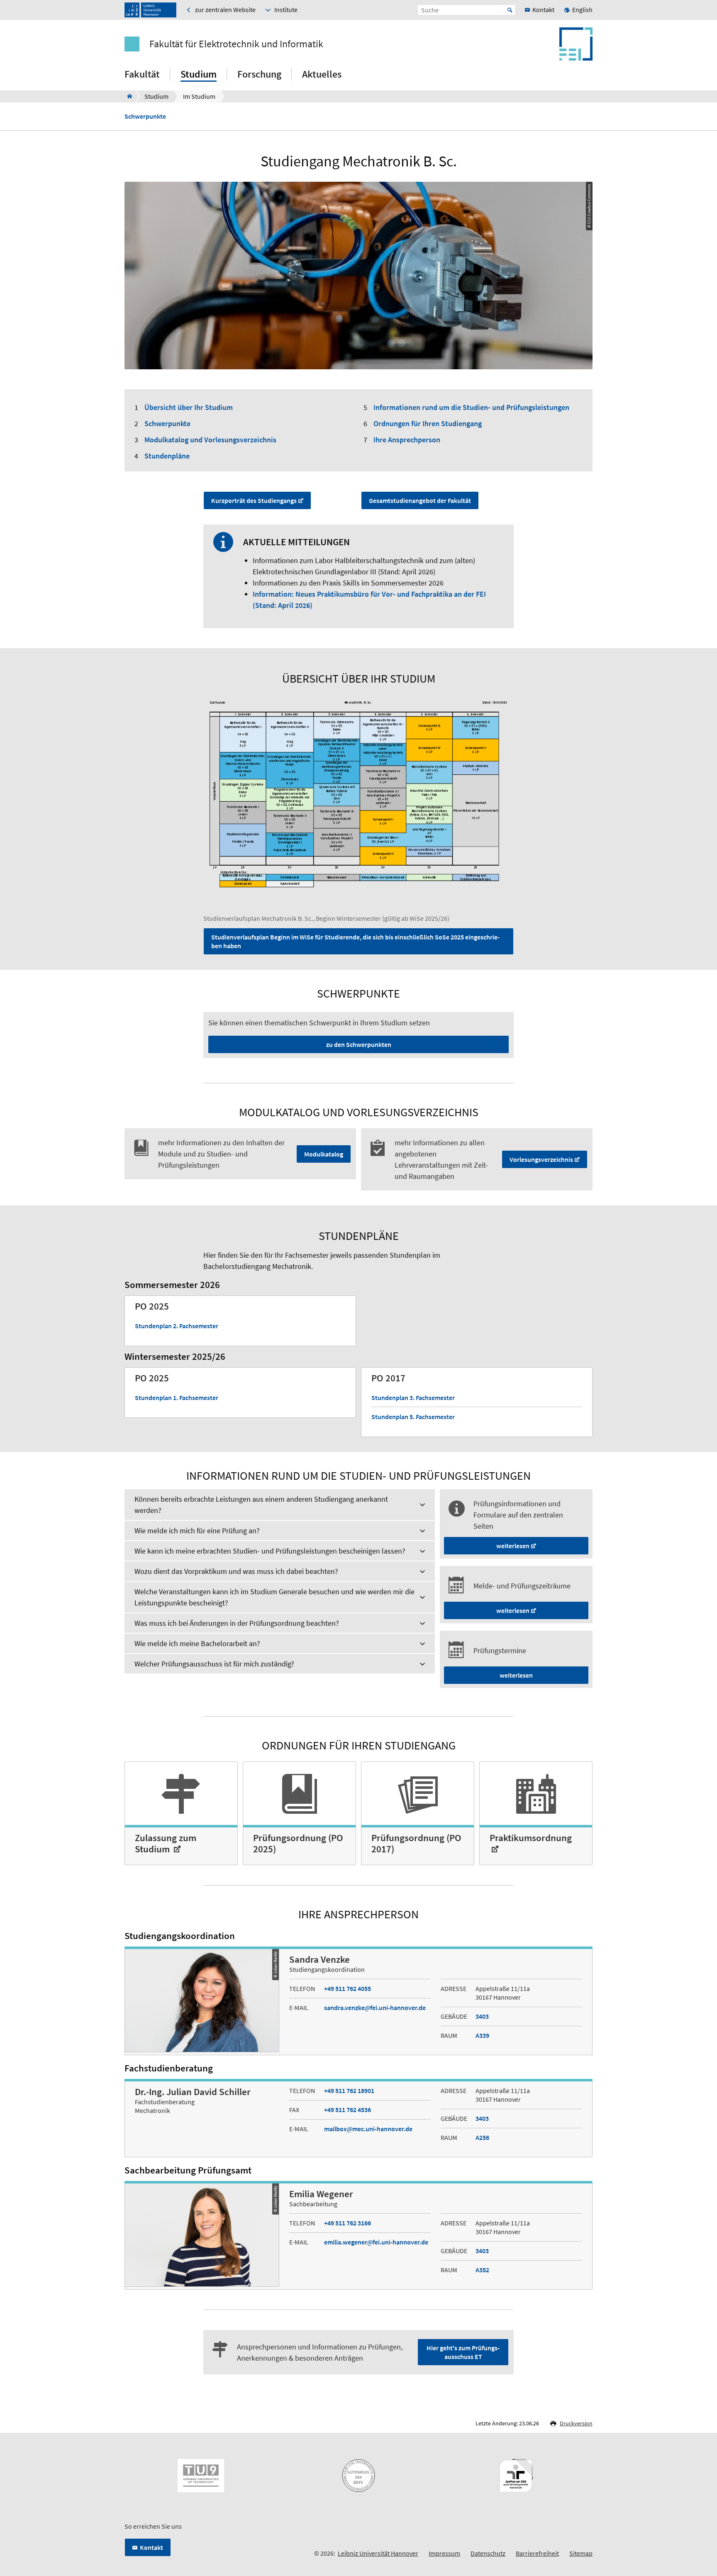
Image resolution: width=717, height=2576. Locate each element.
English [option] (582, 10)
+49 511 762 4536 (348, 2110)
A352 (482, 2270)
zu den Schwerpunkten (359, 1044)
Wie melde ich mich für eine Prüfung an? (197, 1531)
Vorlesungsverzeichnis (541, 1159)
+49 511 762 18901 (349, 2091)
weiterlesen (513, 1546)
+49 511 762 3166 (348, 2223)
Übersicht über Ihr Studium (189, 407)
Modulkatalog (324, 1154)
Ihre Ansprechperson (407, 440)
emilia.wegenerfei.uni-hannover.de (376, 2242)
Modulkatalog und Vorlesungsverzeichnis (210, 440)
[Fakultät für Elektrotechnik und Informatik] (127, 96)
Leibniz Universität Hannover (378, 2553)
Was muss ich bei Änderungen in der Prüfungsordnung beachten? (237, 1623)
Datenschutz (488, 2553)
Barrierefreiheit (537, 2553)
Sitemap (581, 2553)
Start (510, 10)
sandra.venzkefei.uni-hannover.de (375, 2008)
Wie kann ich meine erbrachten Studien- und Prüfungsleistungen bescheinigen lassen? (270, 1551)
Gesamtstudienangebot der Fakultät (420, 500)
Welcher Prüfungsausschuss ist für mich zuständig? (214, 1664)
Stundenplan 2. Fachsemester (177, 1326)
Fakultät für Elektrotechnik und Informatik (236, 44)
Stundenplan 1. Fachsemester (177, 1398)
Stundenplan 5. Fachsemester (413, 1417)
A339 (482, 2035)
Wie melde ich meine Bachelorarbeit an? (197, 1643)
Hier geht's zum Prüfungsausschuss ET (463, 2352)
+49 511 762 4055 (348, 1988)
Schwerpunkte (145, 116)
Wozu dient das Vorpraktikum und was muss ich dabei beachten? (236, 1571)
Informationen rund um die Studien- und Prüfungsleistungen (471, 407)
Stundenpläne (167, 456)
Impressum (444, 2553)
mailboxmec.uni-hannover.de (368, 2129)
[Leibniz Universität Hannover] (150, 10)
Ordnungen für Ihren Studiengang (428, 423)
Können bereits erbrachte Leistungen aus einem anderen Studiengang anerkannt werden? (261, 1505)
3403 (482, 2016)
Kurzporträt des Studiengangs (254, 500)
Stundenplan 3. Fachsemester (413, 1398)
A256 (482, 2137)
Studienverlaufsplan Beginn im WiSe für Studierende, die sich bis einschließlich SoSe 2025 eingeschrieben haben (355, 941)
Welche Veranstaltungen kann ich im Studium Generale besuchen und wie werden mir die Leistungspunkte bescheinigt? (274, 1597)
